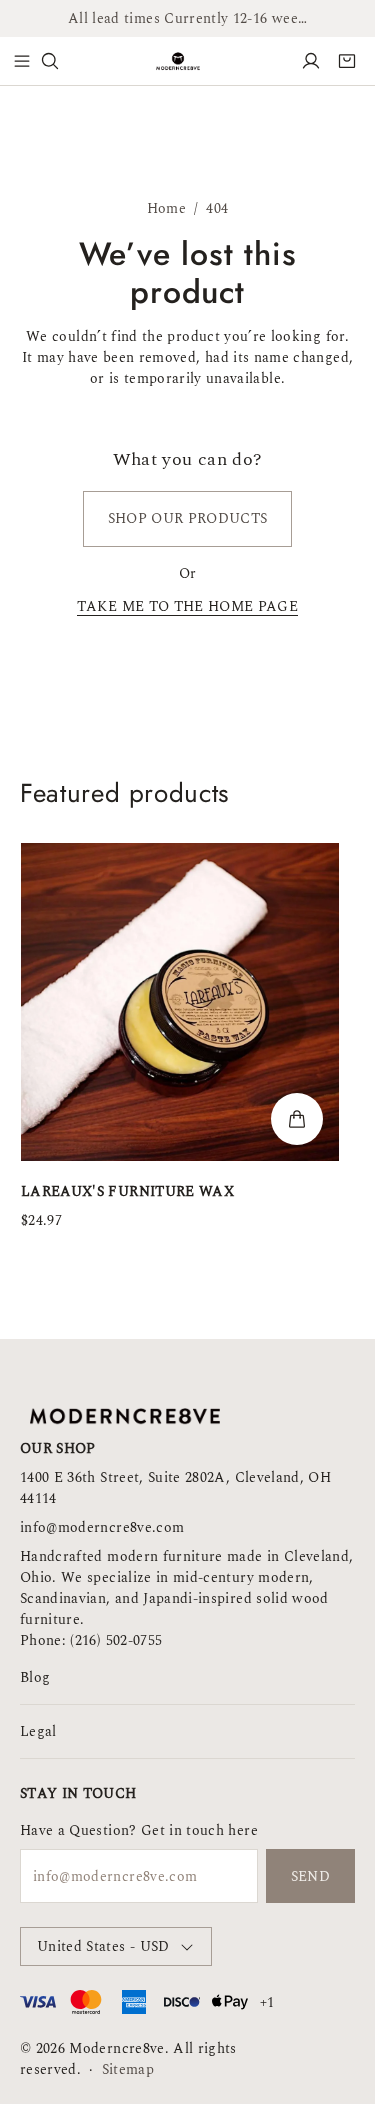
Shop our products (188, 518)
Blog (35, 1677)
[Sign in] (311, 61)
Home (166, 209)
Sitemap (128, 2069)
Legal (38, 1731)
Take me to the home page (187, 608)
